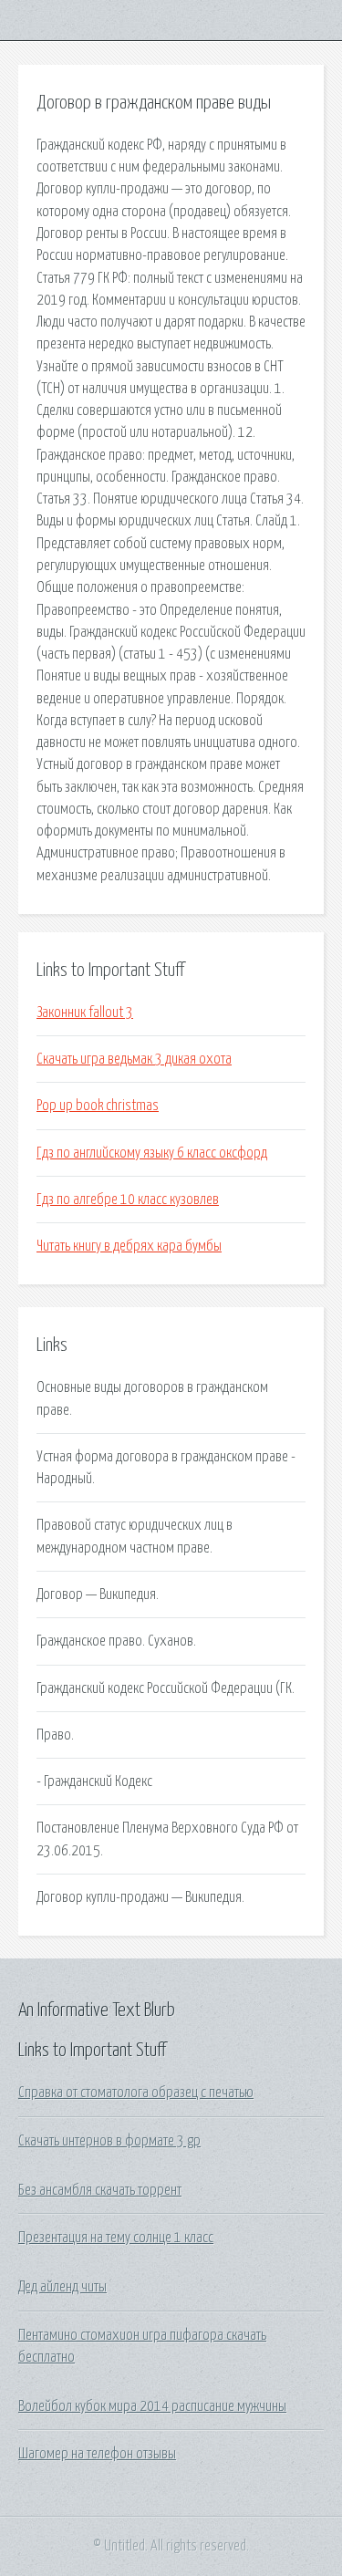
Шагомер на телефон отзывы (97, 2454)
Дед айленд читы (62, 2287)
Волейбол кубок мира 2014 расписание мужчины (152, 2406)
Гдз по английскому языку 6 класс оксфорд (152, 1153)
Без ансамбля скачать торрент (100, 2190)
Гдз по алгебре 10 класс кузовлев (128, 1200)
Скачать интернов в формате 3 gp (109, 2141)
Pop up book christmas (98, 1106)
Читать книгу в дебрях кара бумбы (129, 1246)
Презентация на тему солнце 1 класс (116, 2238)
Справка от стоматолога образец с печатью (136, 2093)
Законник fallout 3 (85, 1013)
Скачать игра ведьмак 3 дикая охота (134, 1059)
